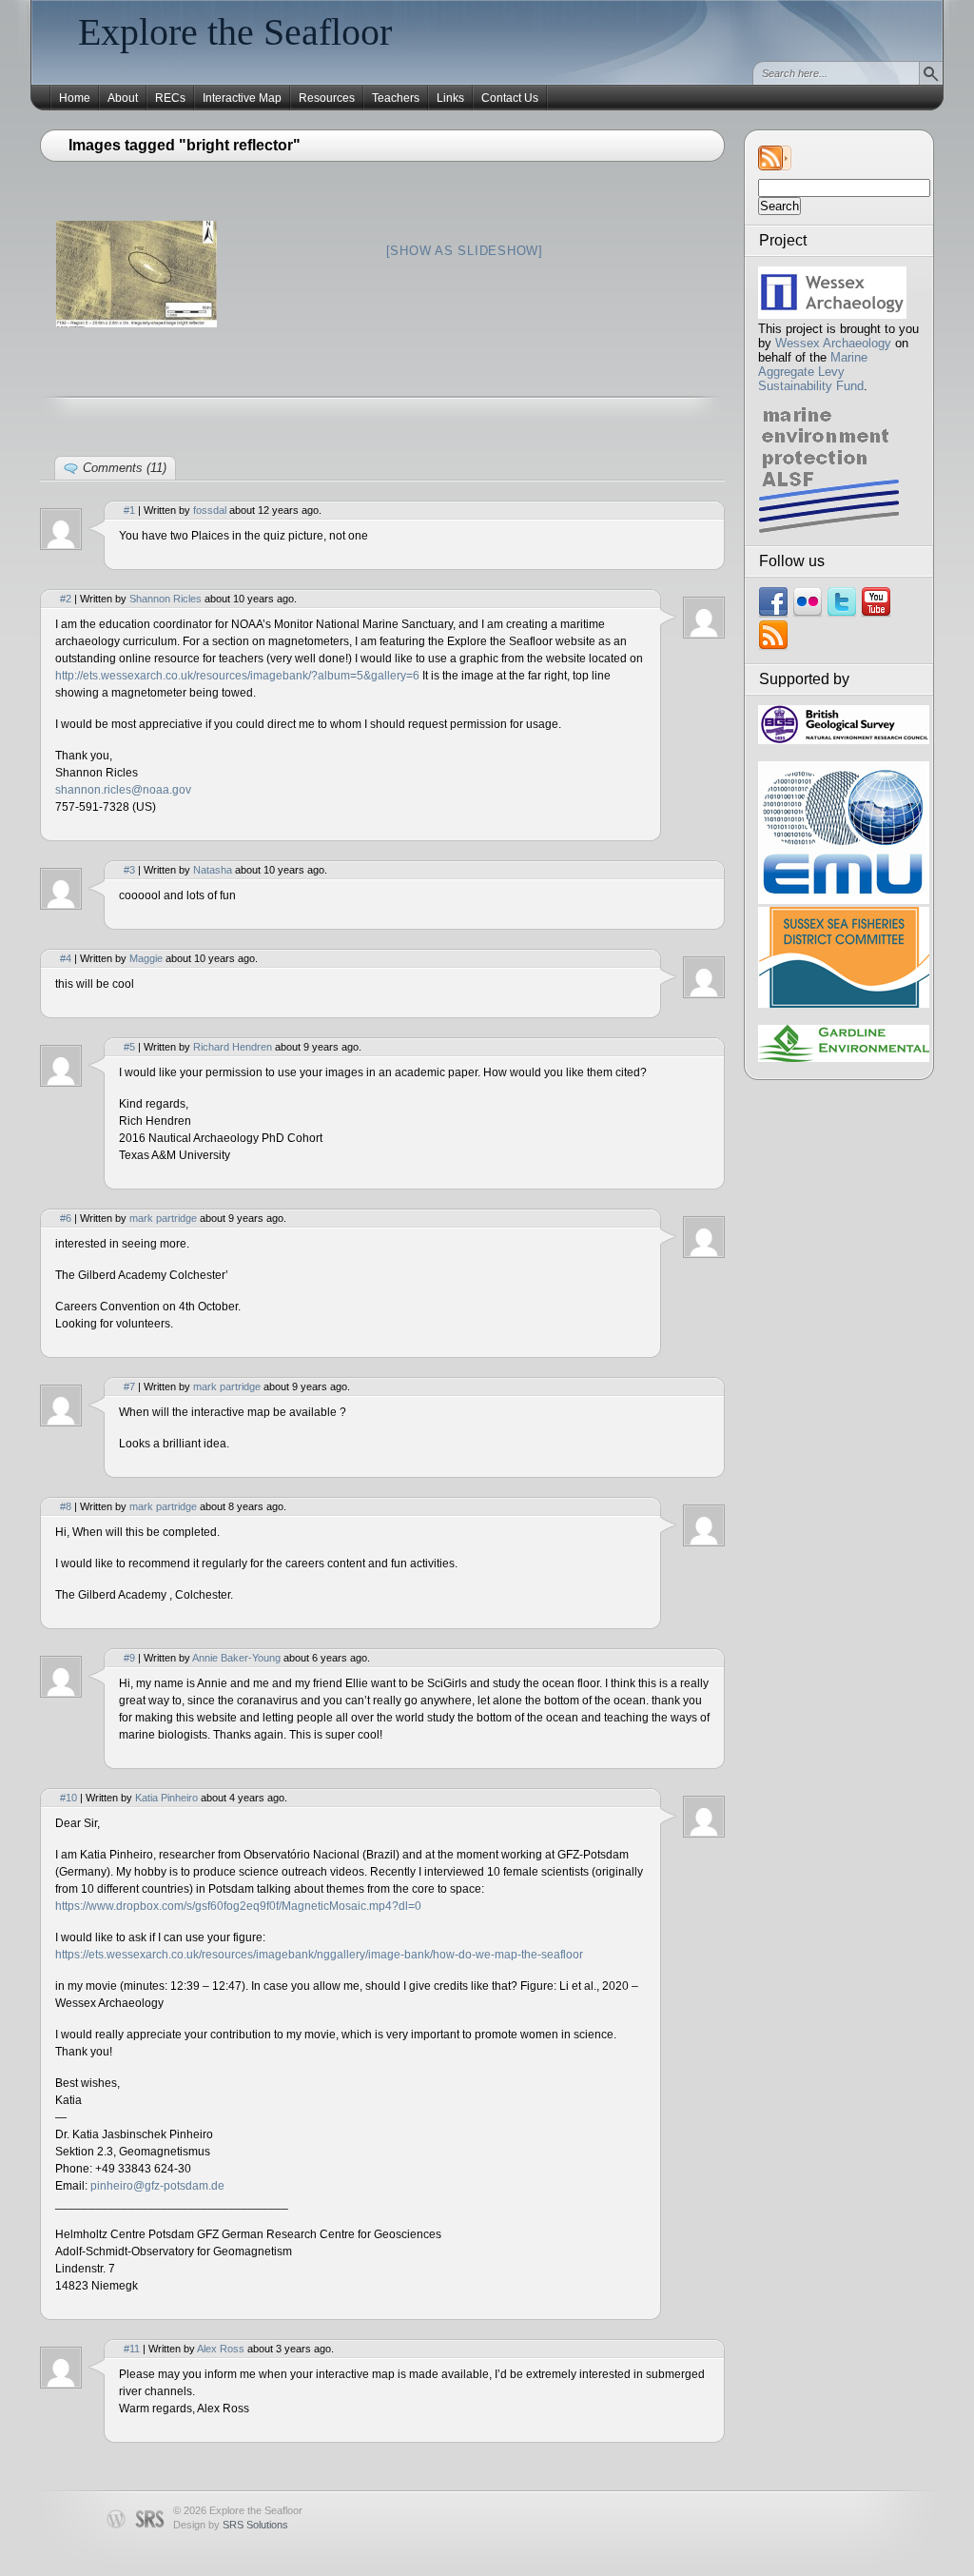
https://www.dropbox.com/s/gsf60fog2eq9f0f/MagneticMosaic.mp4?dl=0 (238, 1906)
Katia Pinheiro (166, 1798)
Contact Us (510, 98)
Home (75, 98)
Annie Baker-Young (236, 1658)
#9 (129, 1658)
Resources (327, 98)
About (123, 98)
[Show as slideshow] (465, 251)
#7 (129, 1386)
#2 (66, 599)
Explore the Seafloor (235, 32)
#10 (68, 1798)
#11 (132, 2349)
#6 (66, 1218)
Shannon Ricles (166, 599)
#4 (66, 958)
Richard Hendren (233, 1047)
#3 (129, 870)
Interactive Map (242, 98)
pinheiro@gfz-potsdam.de (157, 2186)
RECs (170, 98)
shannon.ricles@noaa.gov (123, 790)
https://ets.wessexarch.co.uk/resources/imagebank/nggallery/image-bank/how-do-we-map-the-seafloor (319, 1955)
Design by (231, 2525)
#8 (66, 1506)
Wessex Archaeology (833, 343)
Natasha (213, 870)
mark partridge (163, 1218)
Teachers (396, 98)
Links (450, 98)
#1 (129, 510)
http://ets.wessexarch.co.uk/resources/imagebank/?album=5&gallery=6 (237, 676)
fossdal (210, 510)
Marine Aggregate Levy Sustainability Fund (813, 372)
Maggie (146, 958)
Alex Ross (221, 2349)
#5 (129, 1047)
